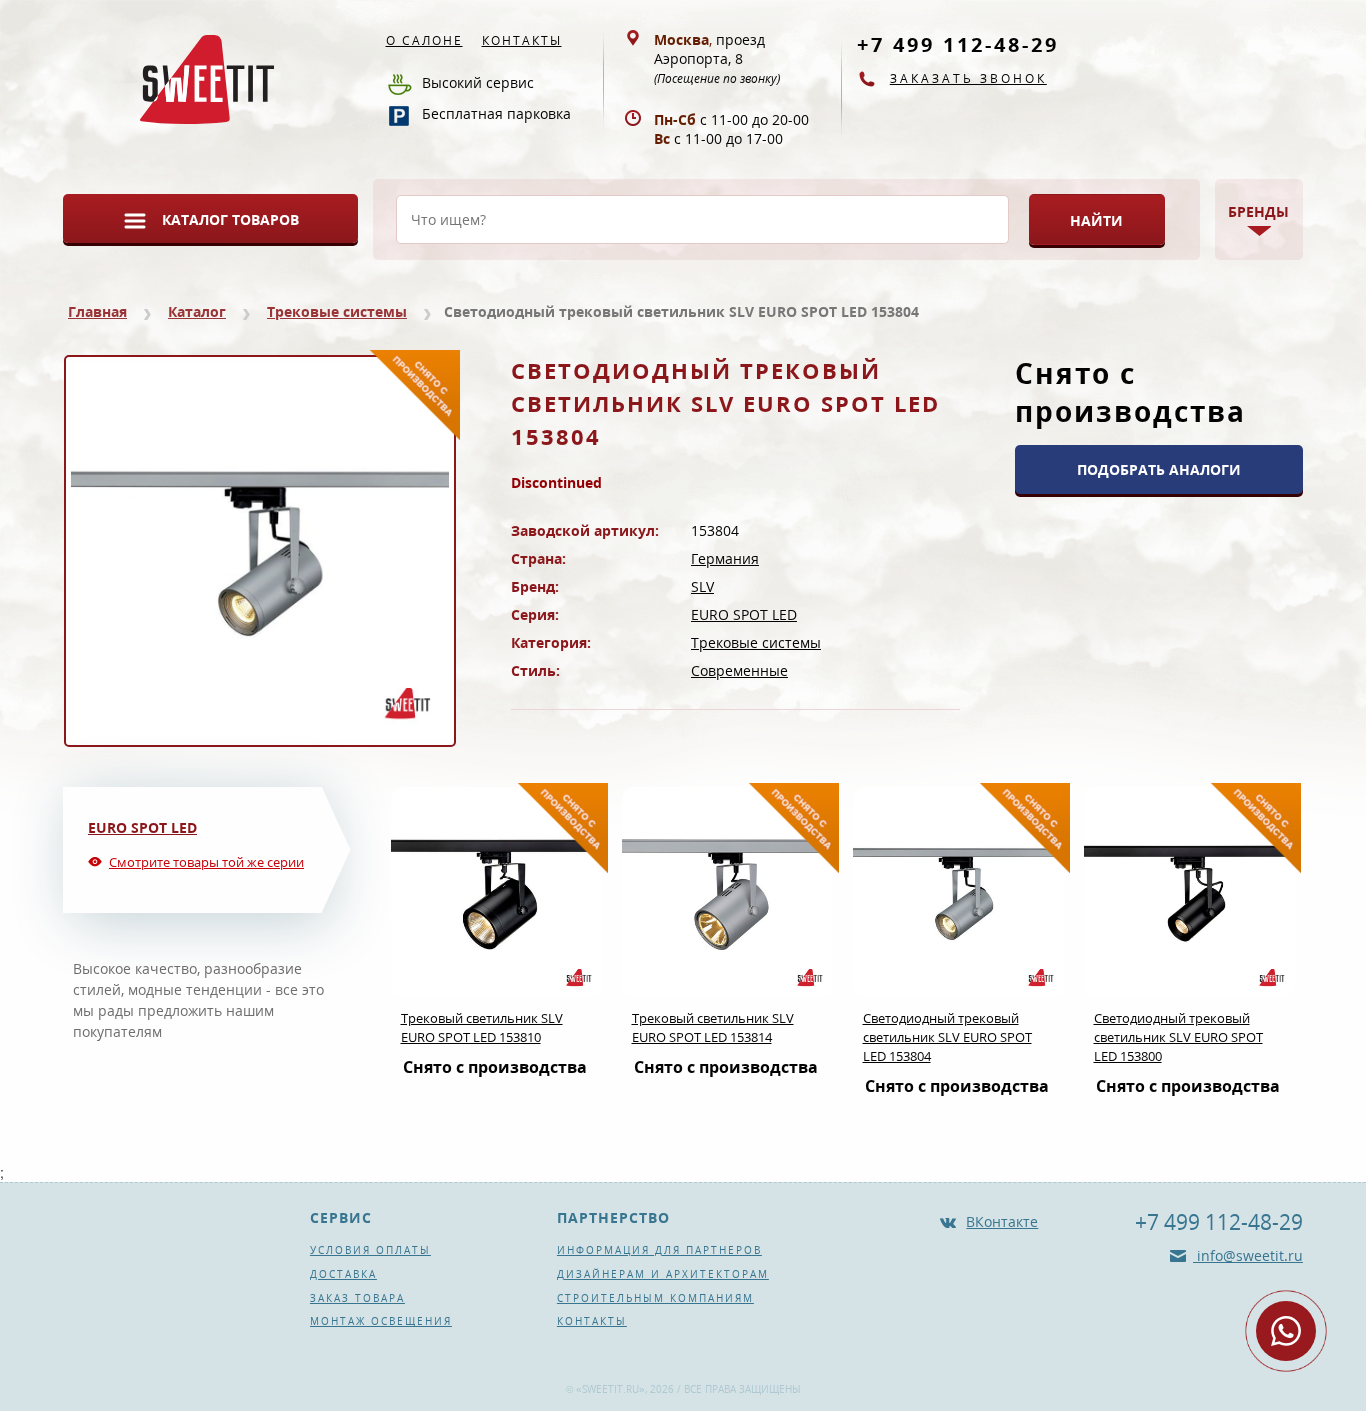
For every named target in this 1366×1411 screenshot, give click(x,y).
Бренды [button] (1258, 211)
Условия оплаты (370, 1250)
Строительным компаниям (655, 1298)
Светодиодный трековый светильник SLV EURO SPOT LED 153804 (947, 1037)
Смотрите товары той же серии (206, 862)
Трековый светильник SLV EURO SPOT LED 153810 (482, 1027)
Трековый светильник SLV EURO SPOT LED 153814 (713, 1027)
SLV (702, 586)
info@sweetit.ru (1248, 1255)
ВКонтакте (1002, 1221)
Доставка (343, 1274)
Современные (739, 670)
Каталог (197, 311)
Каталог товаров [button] (230, 219)
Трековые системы (337, 311)
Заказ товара (357, 1298)
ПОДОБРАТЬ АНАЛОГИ (1159, 469)
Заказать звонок (968, 78)
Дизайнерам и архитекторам (663, 1274)
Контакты (522, 40)
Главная (97, 311)
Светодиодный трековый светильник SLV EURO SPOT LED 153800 (1178, 1037)
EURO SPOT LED (744, 614)
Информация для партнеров (659, 1250)
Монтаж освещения (381, 1321)
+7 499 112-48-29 (958, 44)
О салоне (424, 40)
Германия (725, 558)
